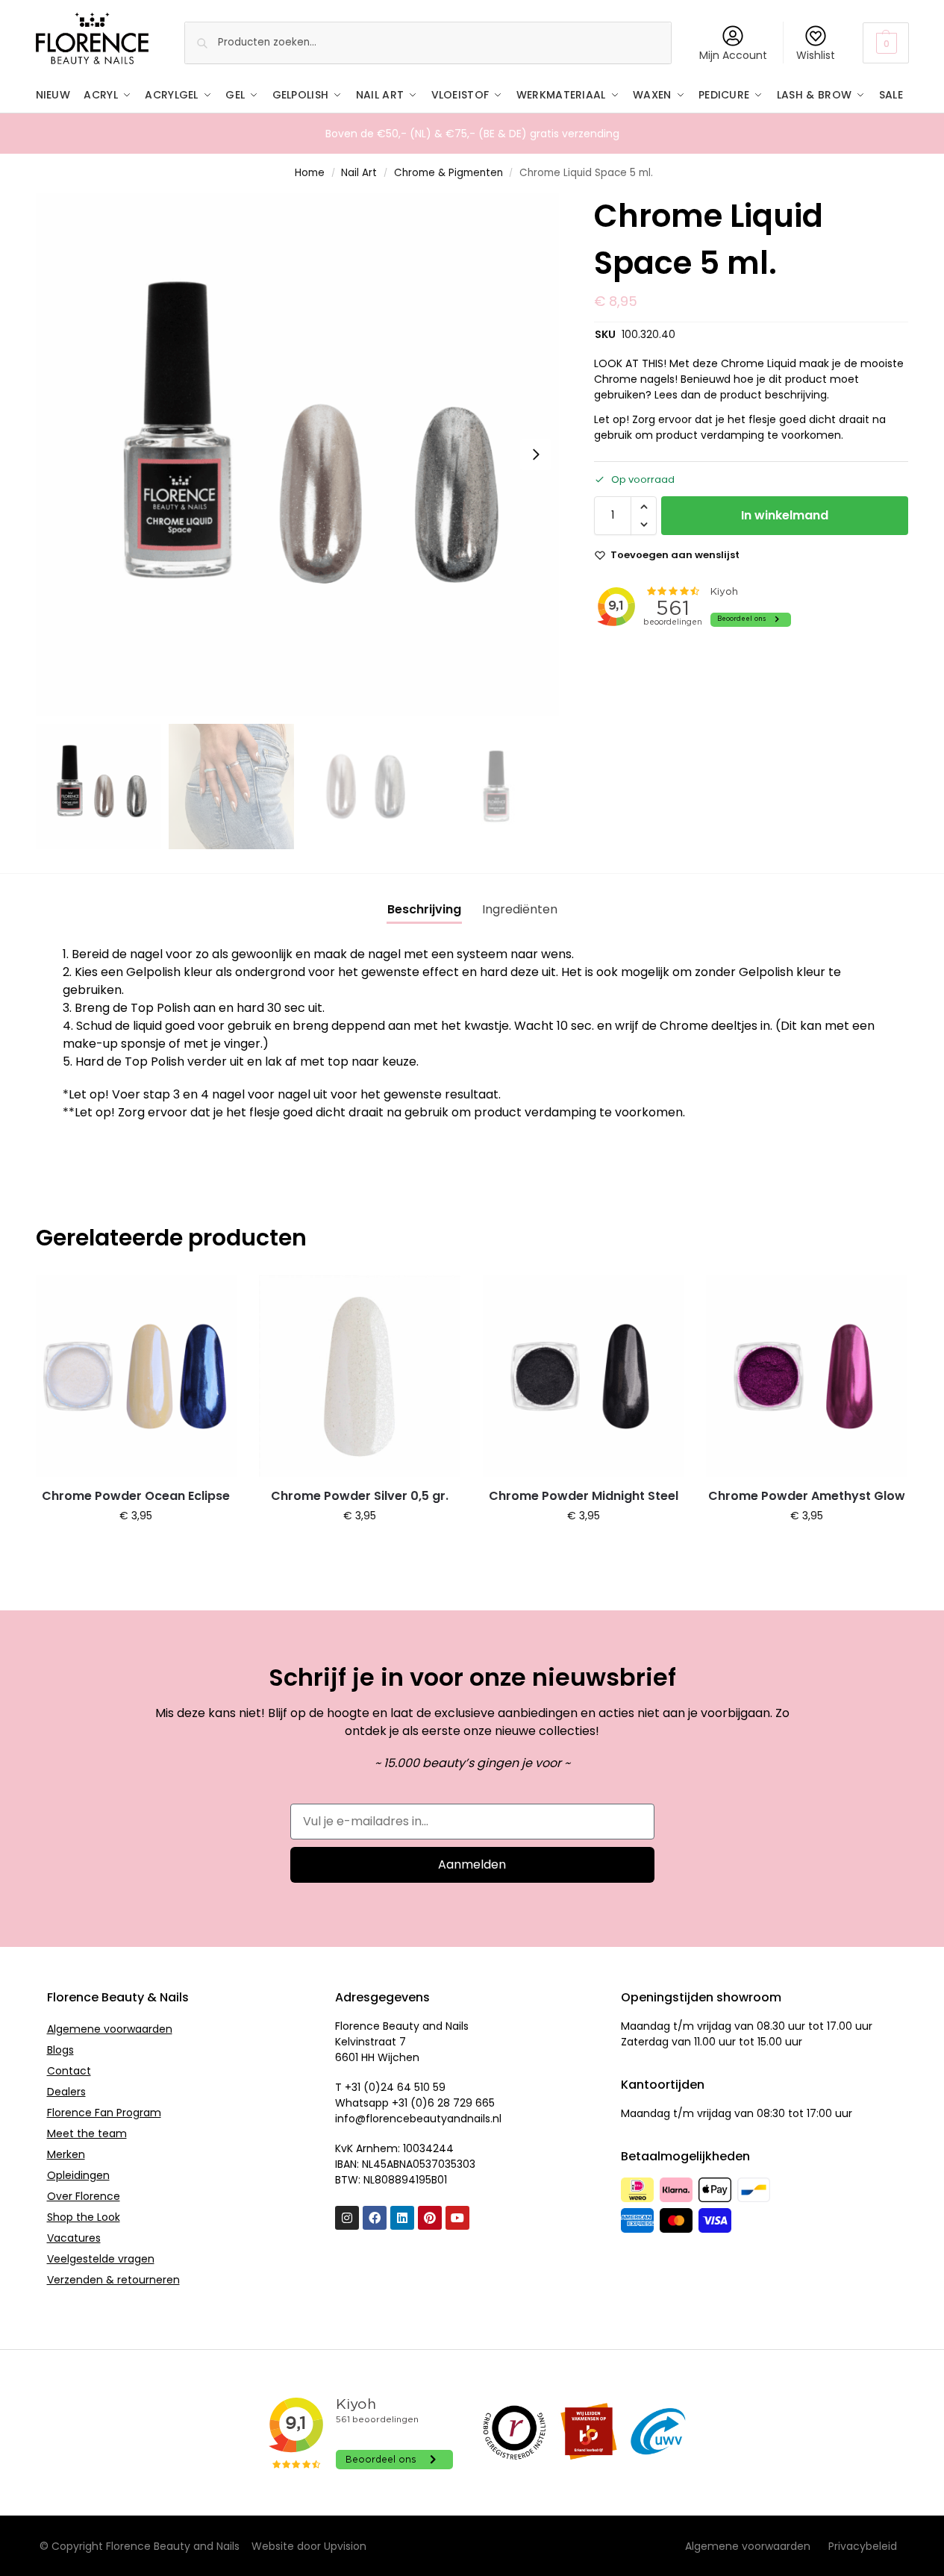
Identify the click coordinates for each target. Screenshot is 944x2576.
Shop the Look (84, 2217)
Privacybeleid (863, 2546)
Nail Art (359, 173)
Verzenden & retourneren (113, 2280)
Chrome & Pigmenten (448, 173)
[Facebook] (375, 2218)
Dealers (66, 2092)
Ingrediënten (520, 909)
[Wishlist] (214, 1298)
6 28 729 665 (461, 2103)
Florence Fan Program (104, 2113)
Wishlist (816, 55)
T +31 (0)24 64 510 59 (390, 2087)
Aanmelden (472, 1864)
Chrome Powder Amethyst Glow (807, 1496)
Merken (66, 2154)
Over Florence (84, 2196)
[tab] (424, 910)
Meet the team (87, 2133)
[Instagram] (347, 2218)
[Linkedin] (402, 2218)
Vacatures (74, 2238)
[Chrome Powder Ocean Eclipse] (137, 1376)
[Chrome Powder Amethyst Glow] (807, 1376)
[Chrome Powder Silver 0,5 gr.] (360, 1376)
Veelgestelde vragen (101, 2259)
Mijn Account (733, 55)
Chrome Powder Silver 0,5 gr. (360, 1496)
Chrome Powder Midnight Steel (584, 1496)
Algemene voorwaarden (110, 2029)
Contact (69, 2071)
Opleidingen (78, 2175)
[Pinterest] (430, 2218)
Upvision (345, 2546)
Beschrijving (424, 909)
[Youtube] (457, 2218)
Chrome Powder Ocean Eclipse (136, 1496)
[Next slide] (536, 454)
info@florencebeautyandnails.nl (418, 2119)
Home (310, 173)
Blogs (60, 2050)
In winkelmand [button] (136, 1548)
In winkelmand (785, 515)
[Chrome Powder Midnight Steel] (584, 1376)
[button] (885, 43)
